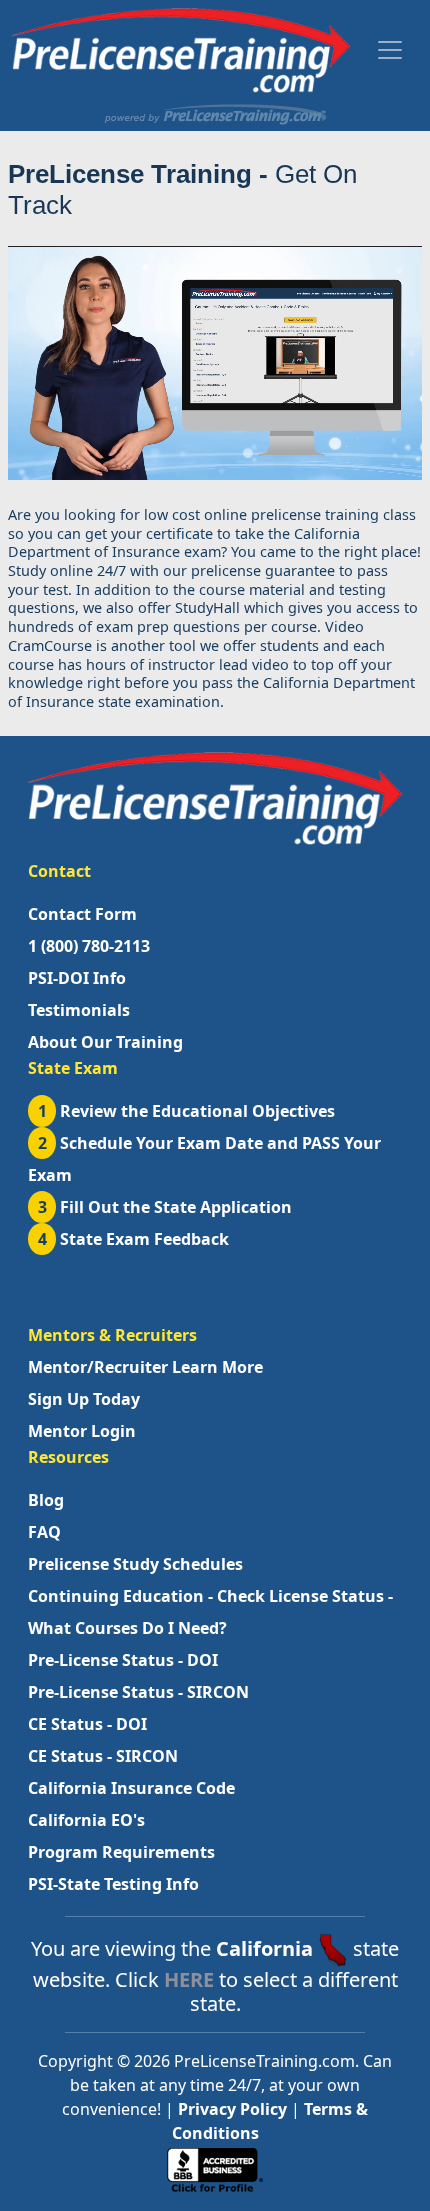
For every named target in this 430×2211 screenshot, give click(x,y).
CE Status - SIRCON (103, 1756)
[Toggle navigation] (390, 50)
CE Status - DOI (87, 1724)
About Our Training (105, 1042)
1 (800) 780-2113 (89, 946)
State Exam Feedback (134, 1239)
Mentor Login (82, 1431)
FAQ (44, 1532)
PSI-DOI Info (77, 978)
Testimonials (79, 1010)
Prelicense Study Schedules (135, 1564)
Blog (46, 1500)
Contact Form (82, 914)
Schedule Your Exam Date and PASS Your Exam (204, 1159)
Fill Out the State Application (165, 1207)
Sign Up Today (84, 1399)
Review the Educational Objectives (187, 1111)
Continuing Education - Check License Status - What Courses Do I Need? (210, 1612)
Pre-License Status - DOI (123, 1660)
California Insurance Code (131, 1788)
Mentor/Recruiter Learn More (145, 1367)
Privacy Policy (232, 2109)
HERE (189, 1979)
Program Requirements (121, 1852)
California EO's (86, 1820)
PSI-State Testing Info (113, 1884)
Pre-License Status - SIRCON (138, 1692)
